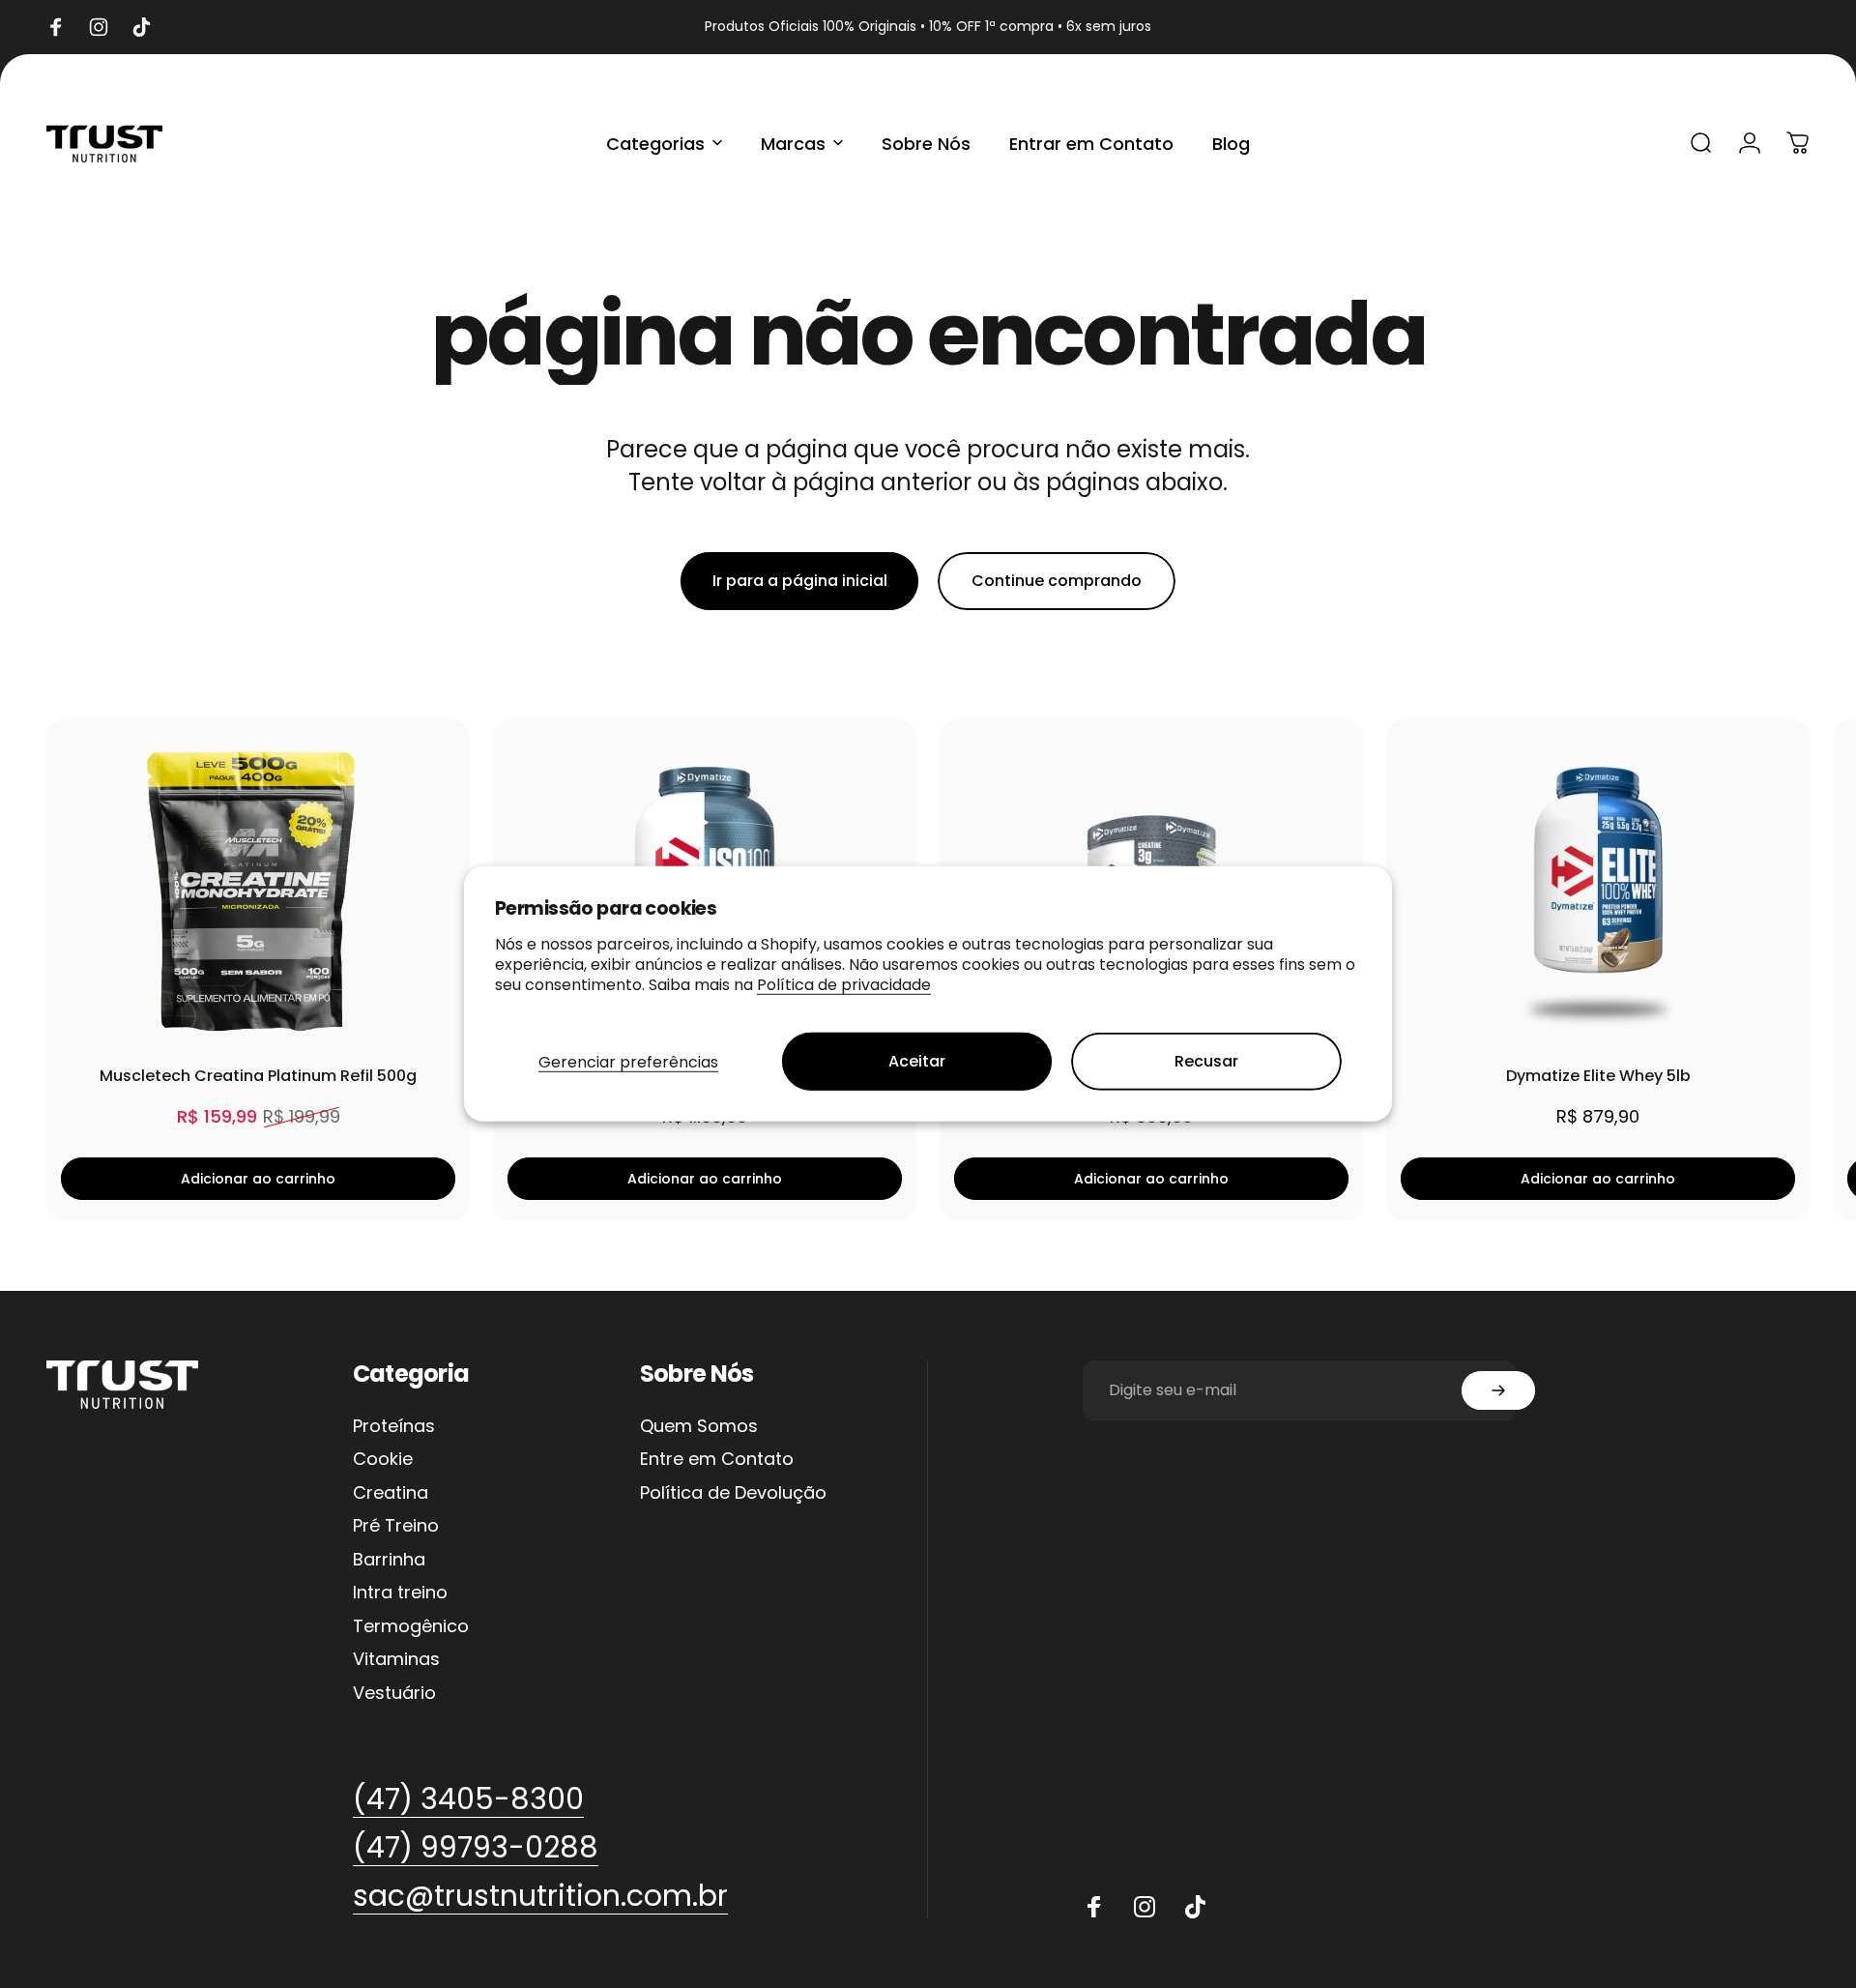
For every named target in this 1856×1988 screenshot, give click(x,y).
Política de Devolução (733, 1493)
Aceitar (917, 1061)
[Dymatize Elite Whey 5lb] (1598, 892)
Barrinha (389, 1560)
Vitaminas (396, 1660)
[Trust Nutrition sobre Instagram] (1145, 1907)
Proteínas (394, 1427)
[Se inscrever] (1498, 1390)
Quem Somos (699, 1427)
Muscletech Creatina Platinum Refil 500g (258, 1076)
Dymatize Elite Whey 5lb (1598, 1076)
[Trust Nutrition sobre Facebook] (1094, 1907)
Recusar (1206, 1061)
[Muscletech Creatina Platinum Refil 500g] (258, 892)
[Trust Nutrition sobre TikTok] (1195, 1907)
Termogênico (411, 1627)
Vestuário (394, 1694)
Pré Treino (396, 1526)
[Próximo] (1731, 970)
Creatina (391, 1493)
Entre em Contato (717, 1460)
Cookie (383, 1460)
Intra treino (400, 1593)
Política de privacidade (844, 984)
